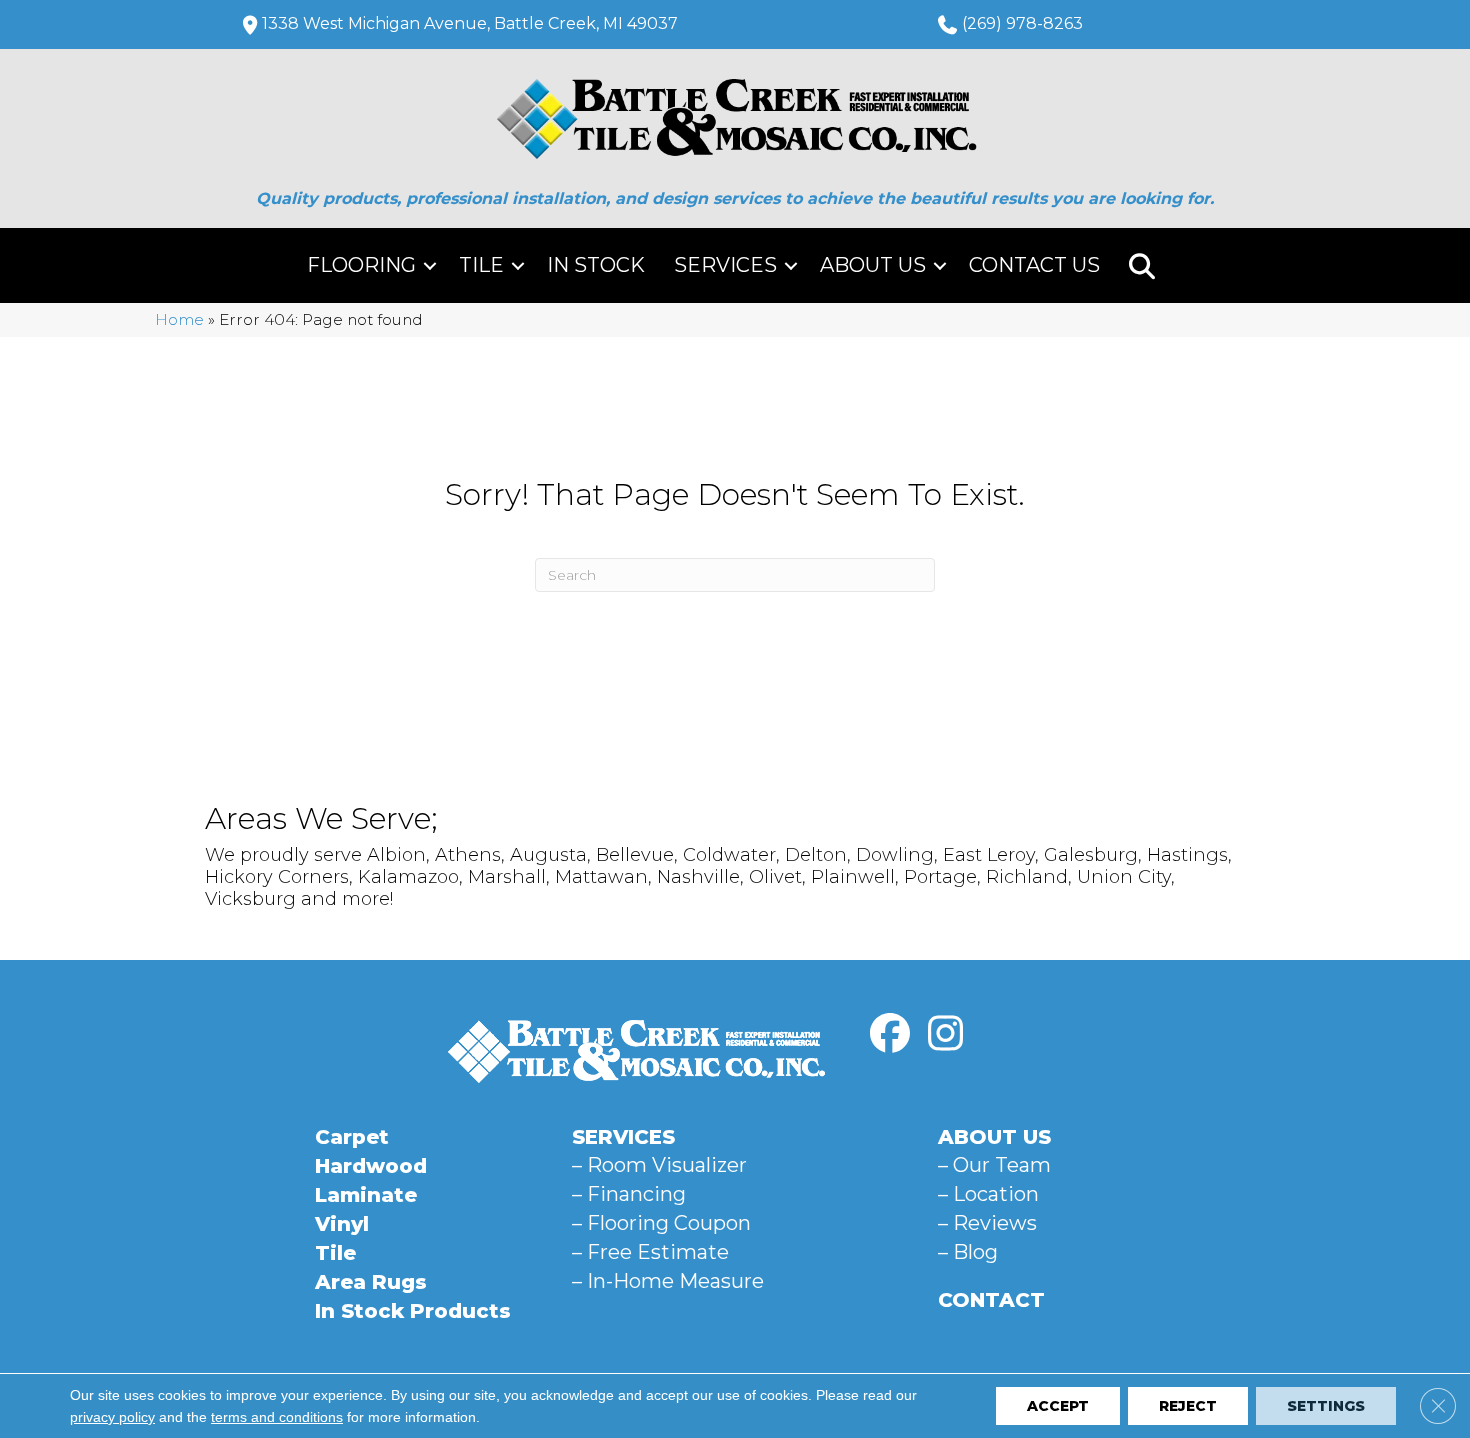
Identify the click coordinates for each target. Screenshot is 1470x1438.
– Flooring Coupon (661, 1223)
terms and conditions (277, 1417)
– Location (988, 1194)
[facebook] (890, 1034)
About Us (873, 265)
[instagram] (945, 1034)
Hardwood (371, 1166)
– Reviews (987, 1223)
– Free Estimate (650, 1252)
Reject (1188, 1406)
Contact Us (1034, 265)
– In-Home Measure (668, 1281)
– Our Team (994, 1165)
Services (725, 265)
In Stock (596, 265)
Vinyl (342, 1224)
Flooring (361, 265)
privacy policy (112, 1417)
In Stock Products (413, 1311)
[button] (430, 265)
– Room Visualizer (659, 1165)
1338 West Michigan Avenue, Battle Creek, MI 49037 (470, 23)
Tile (481, 265)
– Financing (629, 1194)
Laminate (366, 1195)
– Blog (968, 1252)
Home (179, 319)
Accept (1058, 1406)
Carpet (352, 1137)
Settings (1326, 1406)
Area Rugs (371, 1282)
